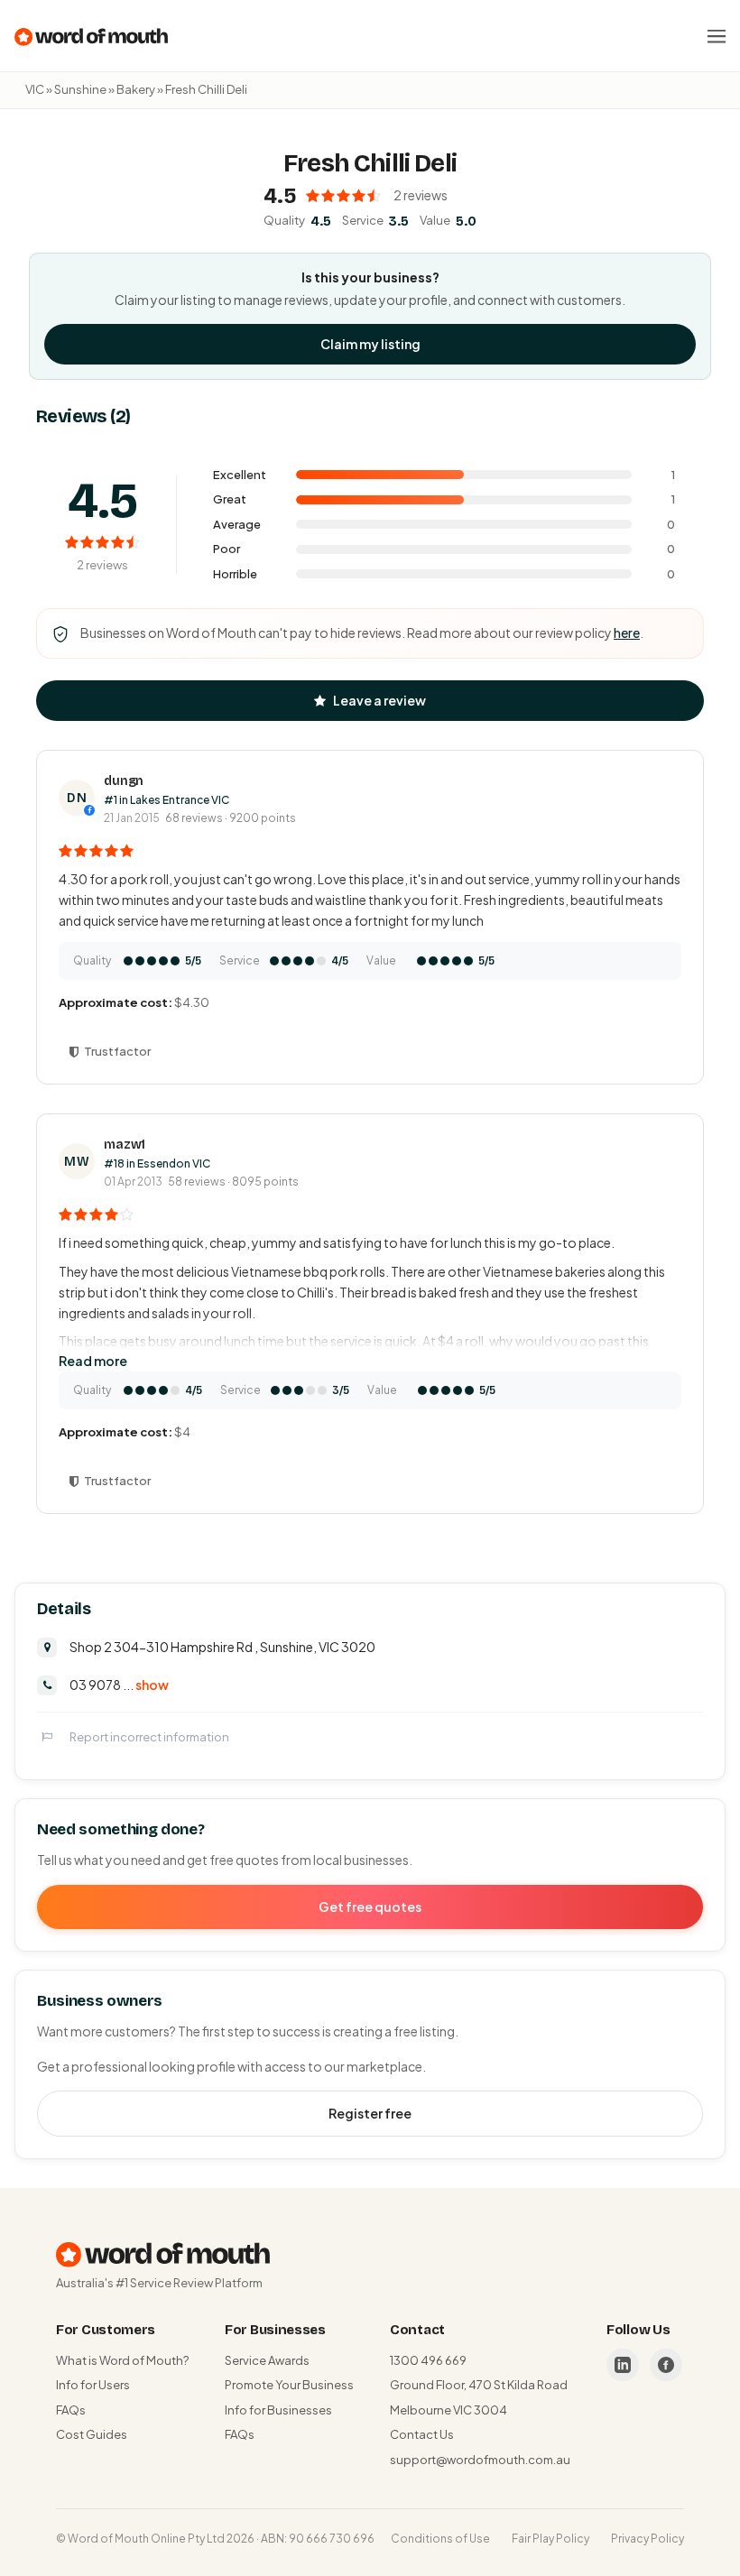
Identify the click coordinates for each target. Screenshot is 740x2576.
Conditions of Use (440, 2539)
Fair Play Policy (550, 2539)
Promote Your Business (289, 2385)
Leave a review (379, 700)
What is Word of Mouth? (122, 2360)
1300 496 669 (428, 2360)
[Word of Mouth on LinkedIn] (623, 2365)
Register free (370, 2113)
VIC (35, 89)
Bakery (136, 89)
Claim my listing (370, 344)
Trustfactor (117, 1051)
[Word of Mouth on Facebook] (666, 2365)
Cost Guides (92, 2434)
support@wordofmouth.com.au (480, 2460)
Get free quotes (370, 1907)
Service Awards (267, 2360)
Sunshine (80, 89)
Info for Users (93, 2385)
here (627, 632)
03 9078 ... (119, 1685)
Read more (93, 1361)
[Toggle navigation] (717, 36)
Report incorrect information (149, 1737)
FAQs (71, 2410)
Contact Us (422, 2434)
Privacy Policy (647, 2539)
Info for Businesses (278, 2410)
